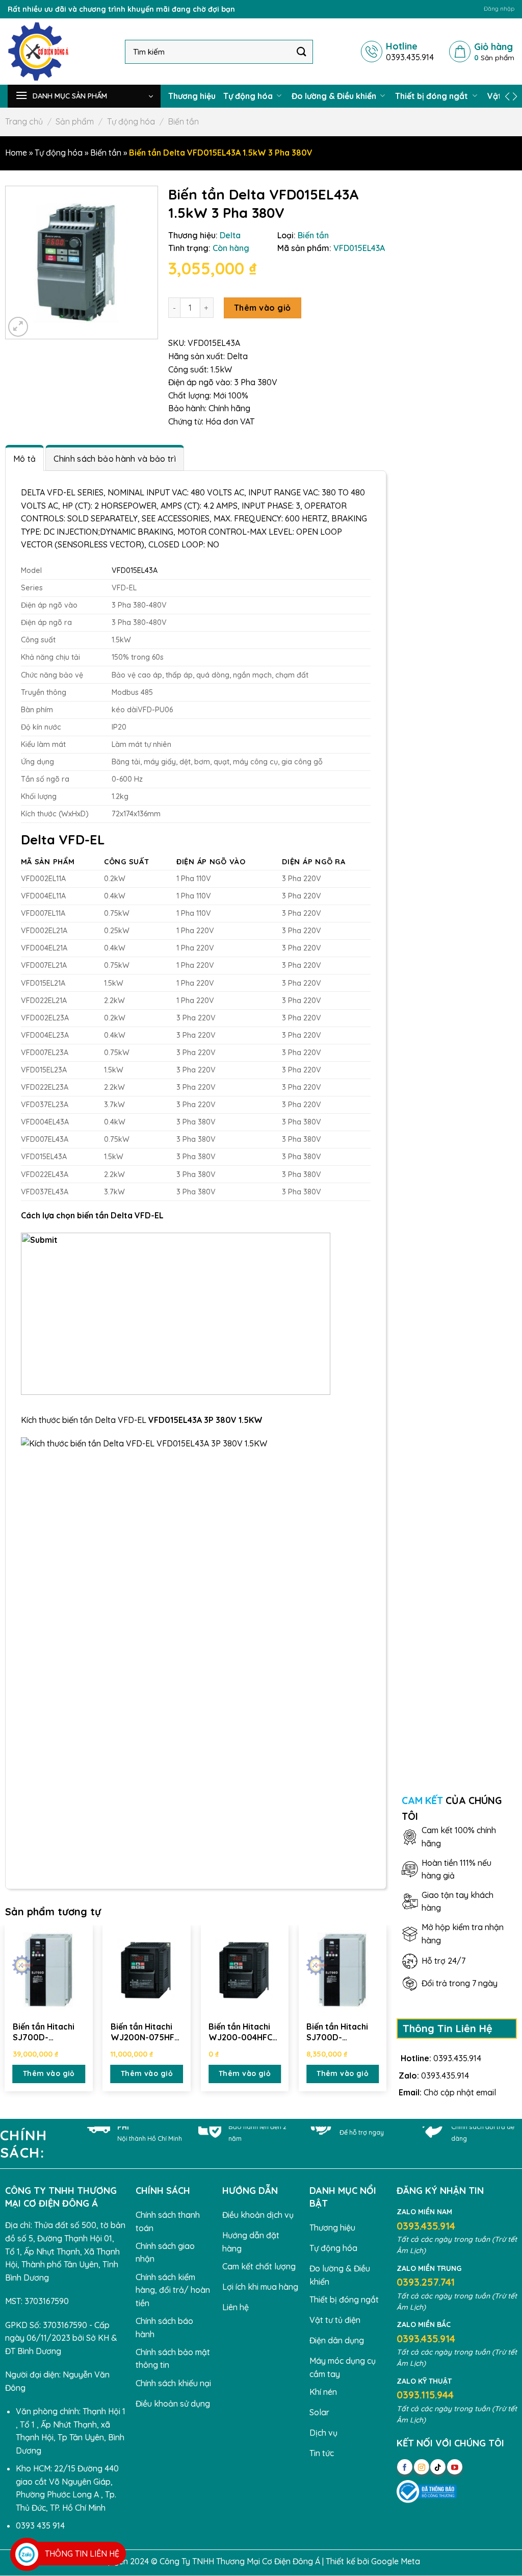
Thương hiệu (192, 96)
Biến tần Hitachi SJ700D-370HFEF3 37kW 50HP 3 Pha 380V (47, 2032)
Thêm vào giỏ (263, 308)
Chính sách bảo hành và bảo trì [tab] (115, 459)
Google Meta (396, 2561)
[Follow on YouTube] (455, 2467)
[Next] (386, 2010)
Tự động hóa (249, 96)
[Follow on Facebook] (405, 2467)
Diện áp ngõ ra (314, 862)
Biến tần (184, 121)
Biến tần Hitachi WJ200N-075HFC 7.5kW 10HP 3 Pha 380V (146, 2032)
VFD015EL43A (135, 570)
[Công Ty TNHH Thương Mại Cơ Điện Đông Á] (59, 52)
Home (16, 153)
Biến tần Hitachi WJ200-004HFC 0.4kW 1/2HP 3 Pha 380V (240, 2032)
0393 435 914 (40, 2525)
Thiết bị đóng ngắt (433, 96)
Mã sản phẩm (48, 862)
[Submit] (302, 51)
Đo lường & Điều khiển (335, 96)
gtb (429, 2561)
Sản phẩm (75, 121)
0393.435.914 (457, 2058)
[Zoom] (18, 327)
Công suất (126, 862)
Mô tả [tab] (25, 459)
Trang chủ (24, 121)
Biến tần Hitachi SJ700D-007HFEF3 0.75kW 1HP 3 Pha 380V (342, 2032)
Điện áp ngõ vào (211, 862)
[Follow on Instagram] (422, 2467)
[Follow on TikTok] (438, 2467)
